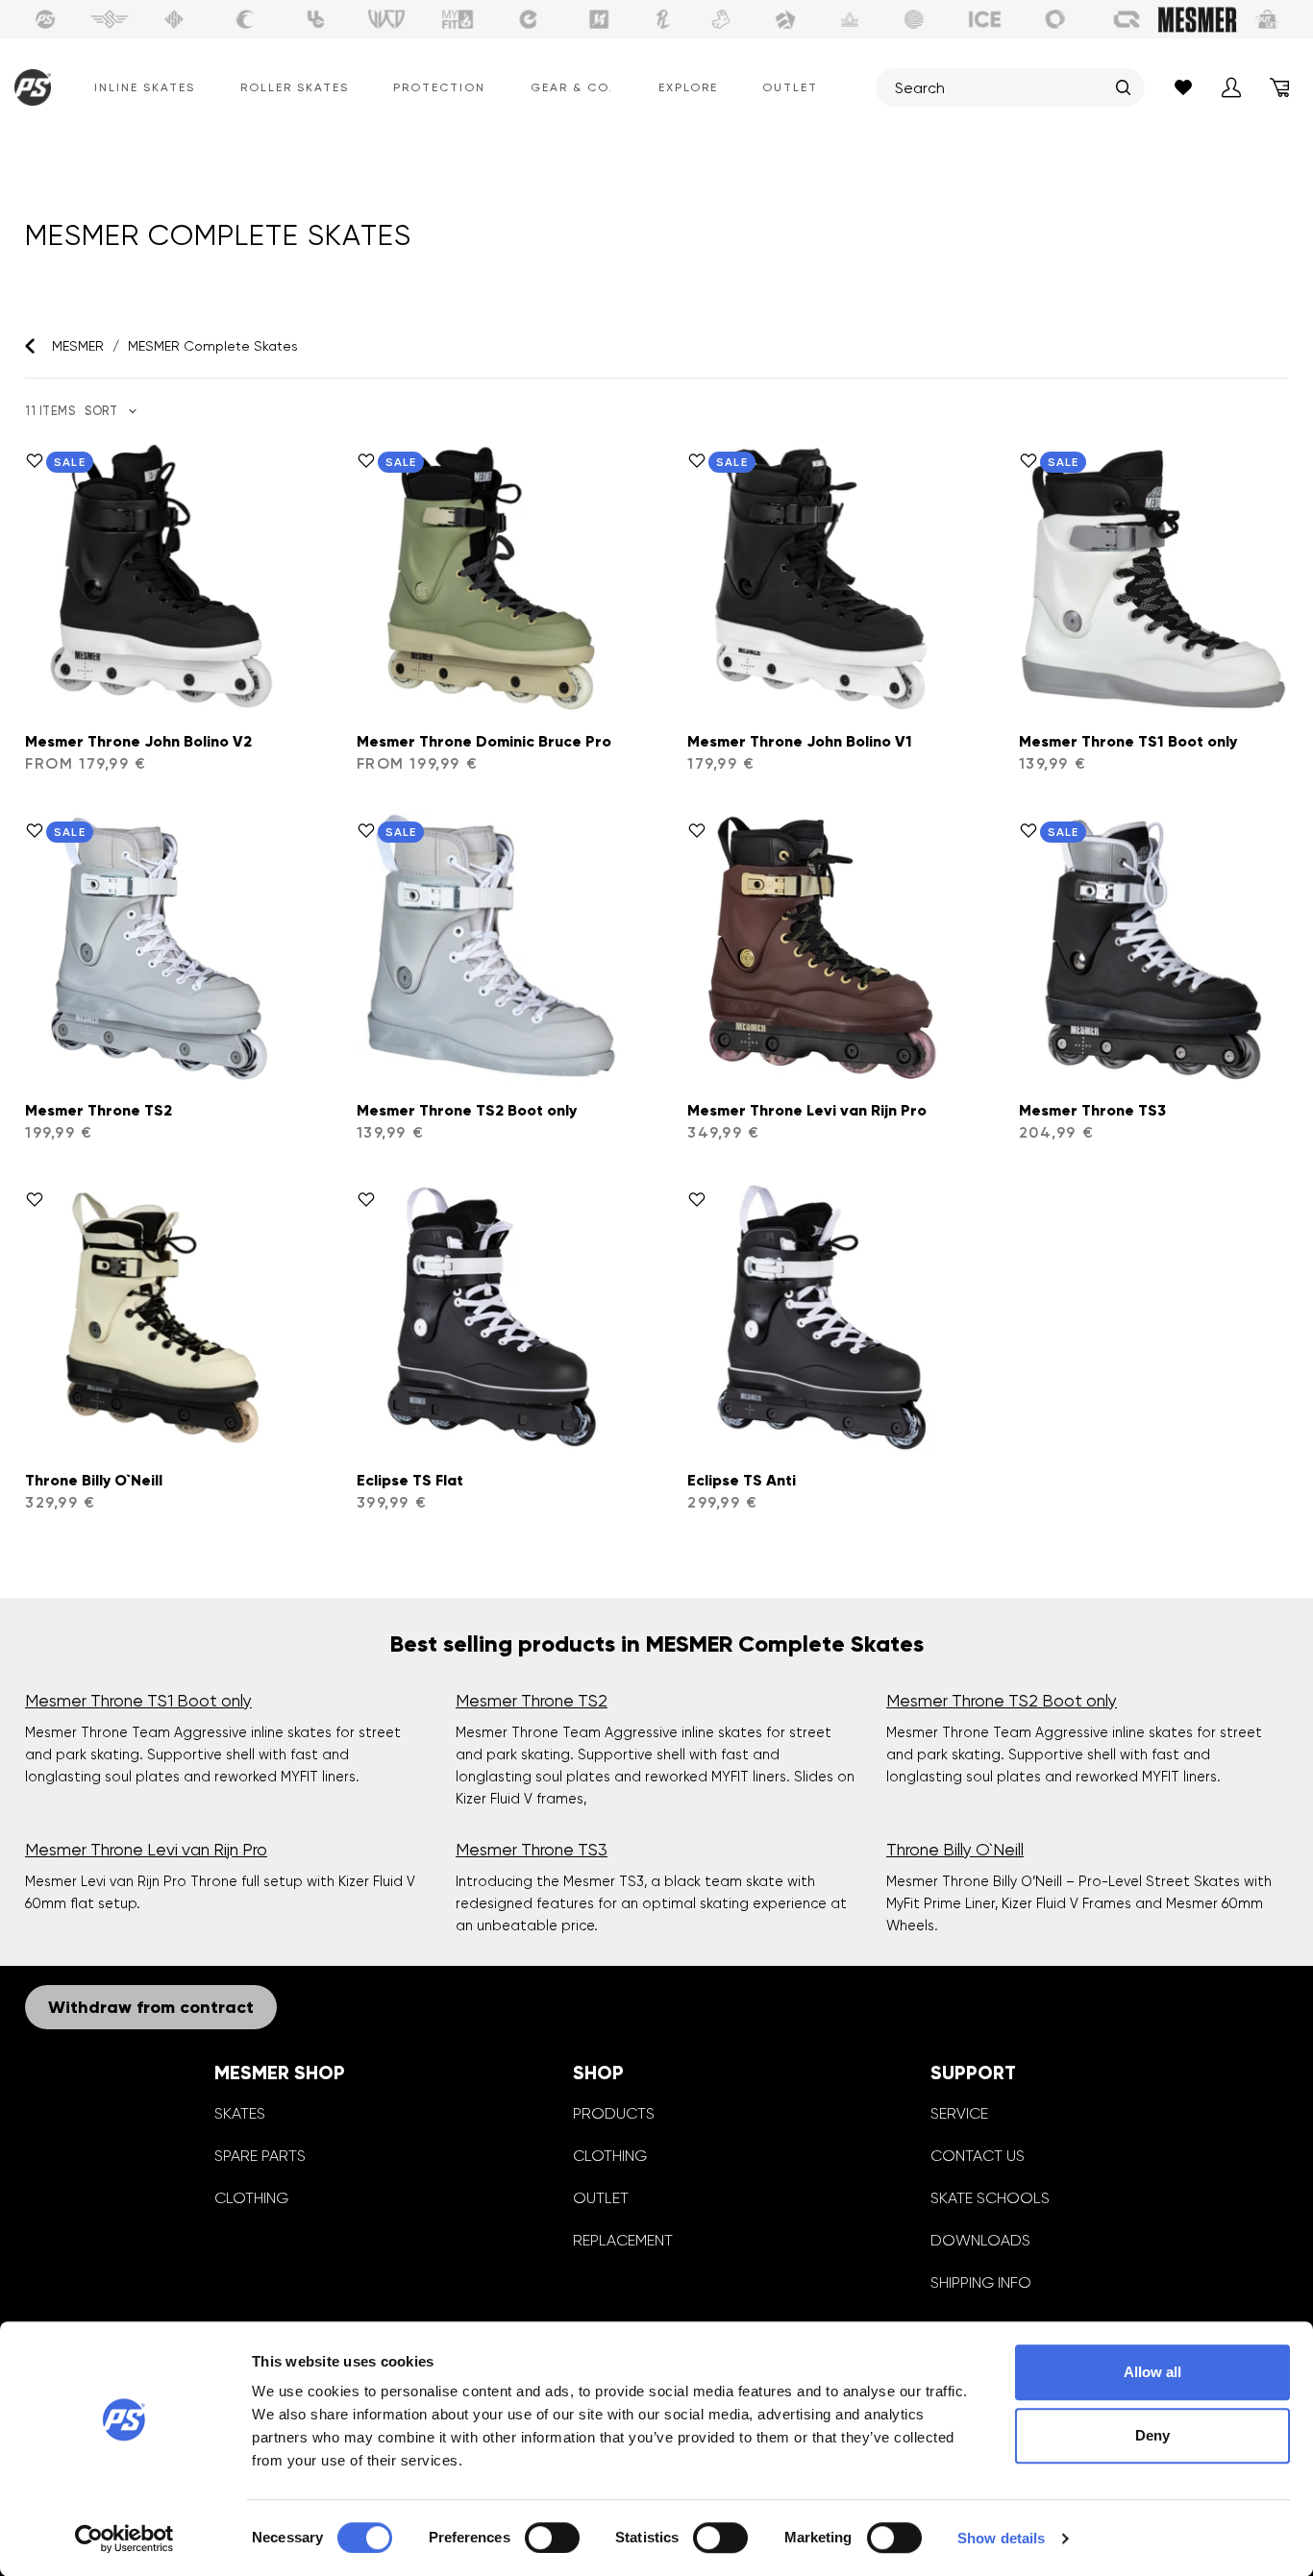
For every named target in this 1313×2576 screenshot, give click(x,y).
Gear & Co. (572, 87)
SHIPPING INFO (981, 2282)
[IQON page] (1127, 19)
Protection (439, 87)
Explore (688, 87)
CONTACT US (978, 2156)
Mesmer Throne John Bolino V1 (800, 741)
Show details (1001, 2538)
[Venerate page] (850, 19)
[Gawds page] (1055, 19)
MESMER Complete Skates (213, 346)
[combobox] (1001, 87)
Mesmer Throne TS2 (99, 1110)
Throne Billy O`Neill (94, 1480)
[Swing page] (110, 19)
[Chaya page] (245, 19)
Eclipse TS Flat (410, 1480)
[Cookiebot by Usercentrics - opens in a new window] (124, 2539)
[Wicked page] (386, 19)
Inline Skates (145, 87)
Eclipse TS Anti (742, 1480)
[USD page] (174, 19)
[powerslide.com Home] (28, 87)
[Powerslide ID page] (914, 19)
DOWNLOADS (980, 2240)
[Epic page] (785, 19)
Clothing (251, 2198)
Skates (240, 2113)
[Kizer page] (599, 19)
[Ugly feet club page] (721, 19)
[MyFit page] (458, 19)
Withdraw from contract (151, 2007)
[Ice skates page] (985, 19)
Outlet (790, 87)
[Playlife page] (663, 19)
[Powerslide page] (45, 19)
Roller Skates (295, 87)
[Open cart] (1279, 87)
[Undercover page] (316, 19)
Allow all (1152, 2372)
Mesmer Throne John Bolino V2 (138, 741)
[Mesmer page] (1198, 19)
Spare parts (260, 2156)
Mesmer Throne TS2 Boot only (467, 1110)
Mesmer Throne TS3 (1092, 1110)
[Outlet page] (1268, 19)
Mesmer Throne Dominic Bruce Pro (484, 741)
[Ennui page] (529, 19)
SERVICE (959, 2113)
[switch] (552, 2538)
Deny (1152, 2435)
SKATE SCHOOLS (990, 2198)
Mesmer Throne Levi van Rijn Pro (807, 1110)
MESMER (78, 346)
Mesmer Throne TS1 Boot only (1128, 741)
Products (614, 2113)
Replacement (623, 2240)
